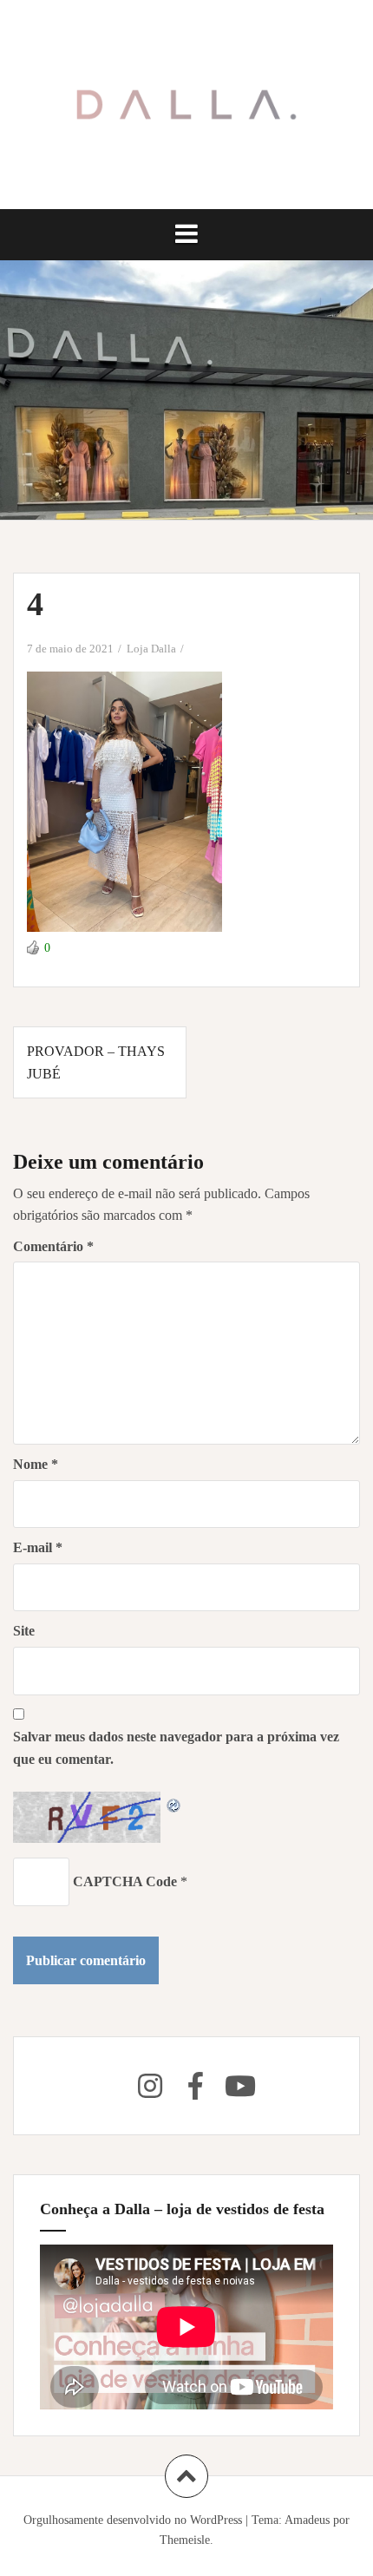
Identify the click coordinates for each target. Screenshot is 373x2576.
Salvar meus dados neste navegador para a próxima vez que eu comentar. (176, 1748)
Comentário (53, 1246)
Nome (36, 1464)
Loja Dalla (151, 649)
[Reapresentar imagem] (174, 1803)
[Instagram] (150, 2086)
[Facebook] (195, 2086)
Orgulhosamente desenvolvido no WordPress (133, 2520)
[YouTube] (240, 2086)
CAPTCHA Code (125, 1881)
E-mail (38, 1547)
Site (24, 1631)
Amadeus (307, 2520)
